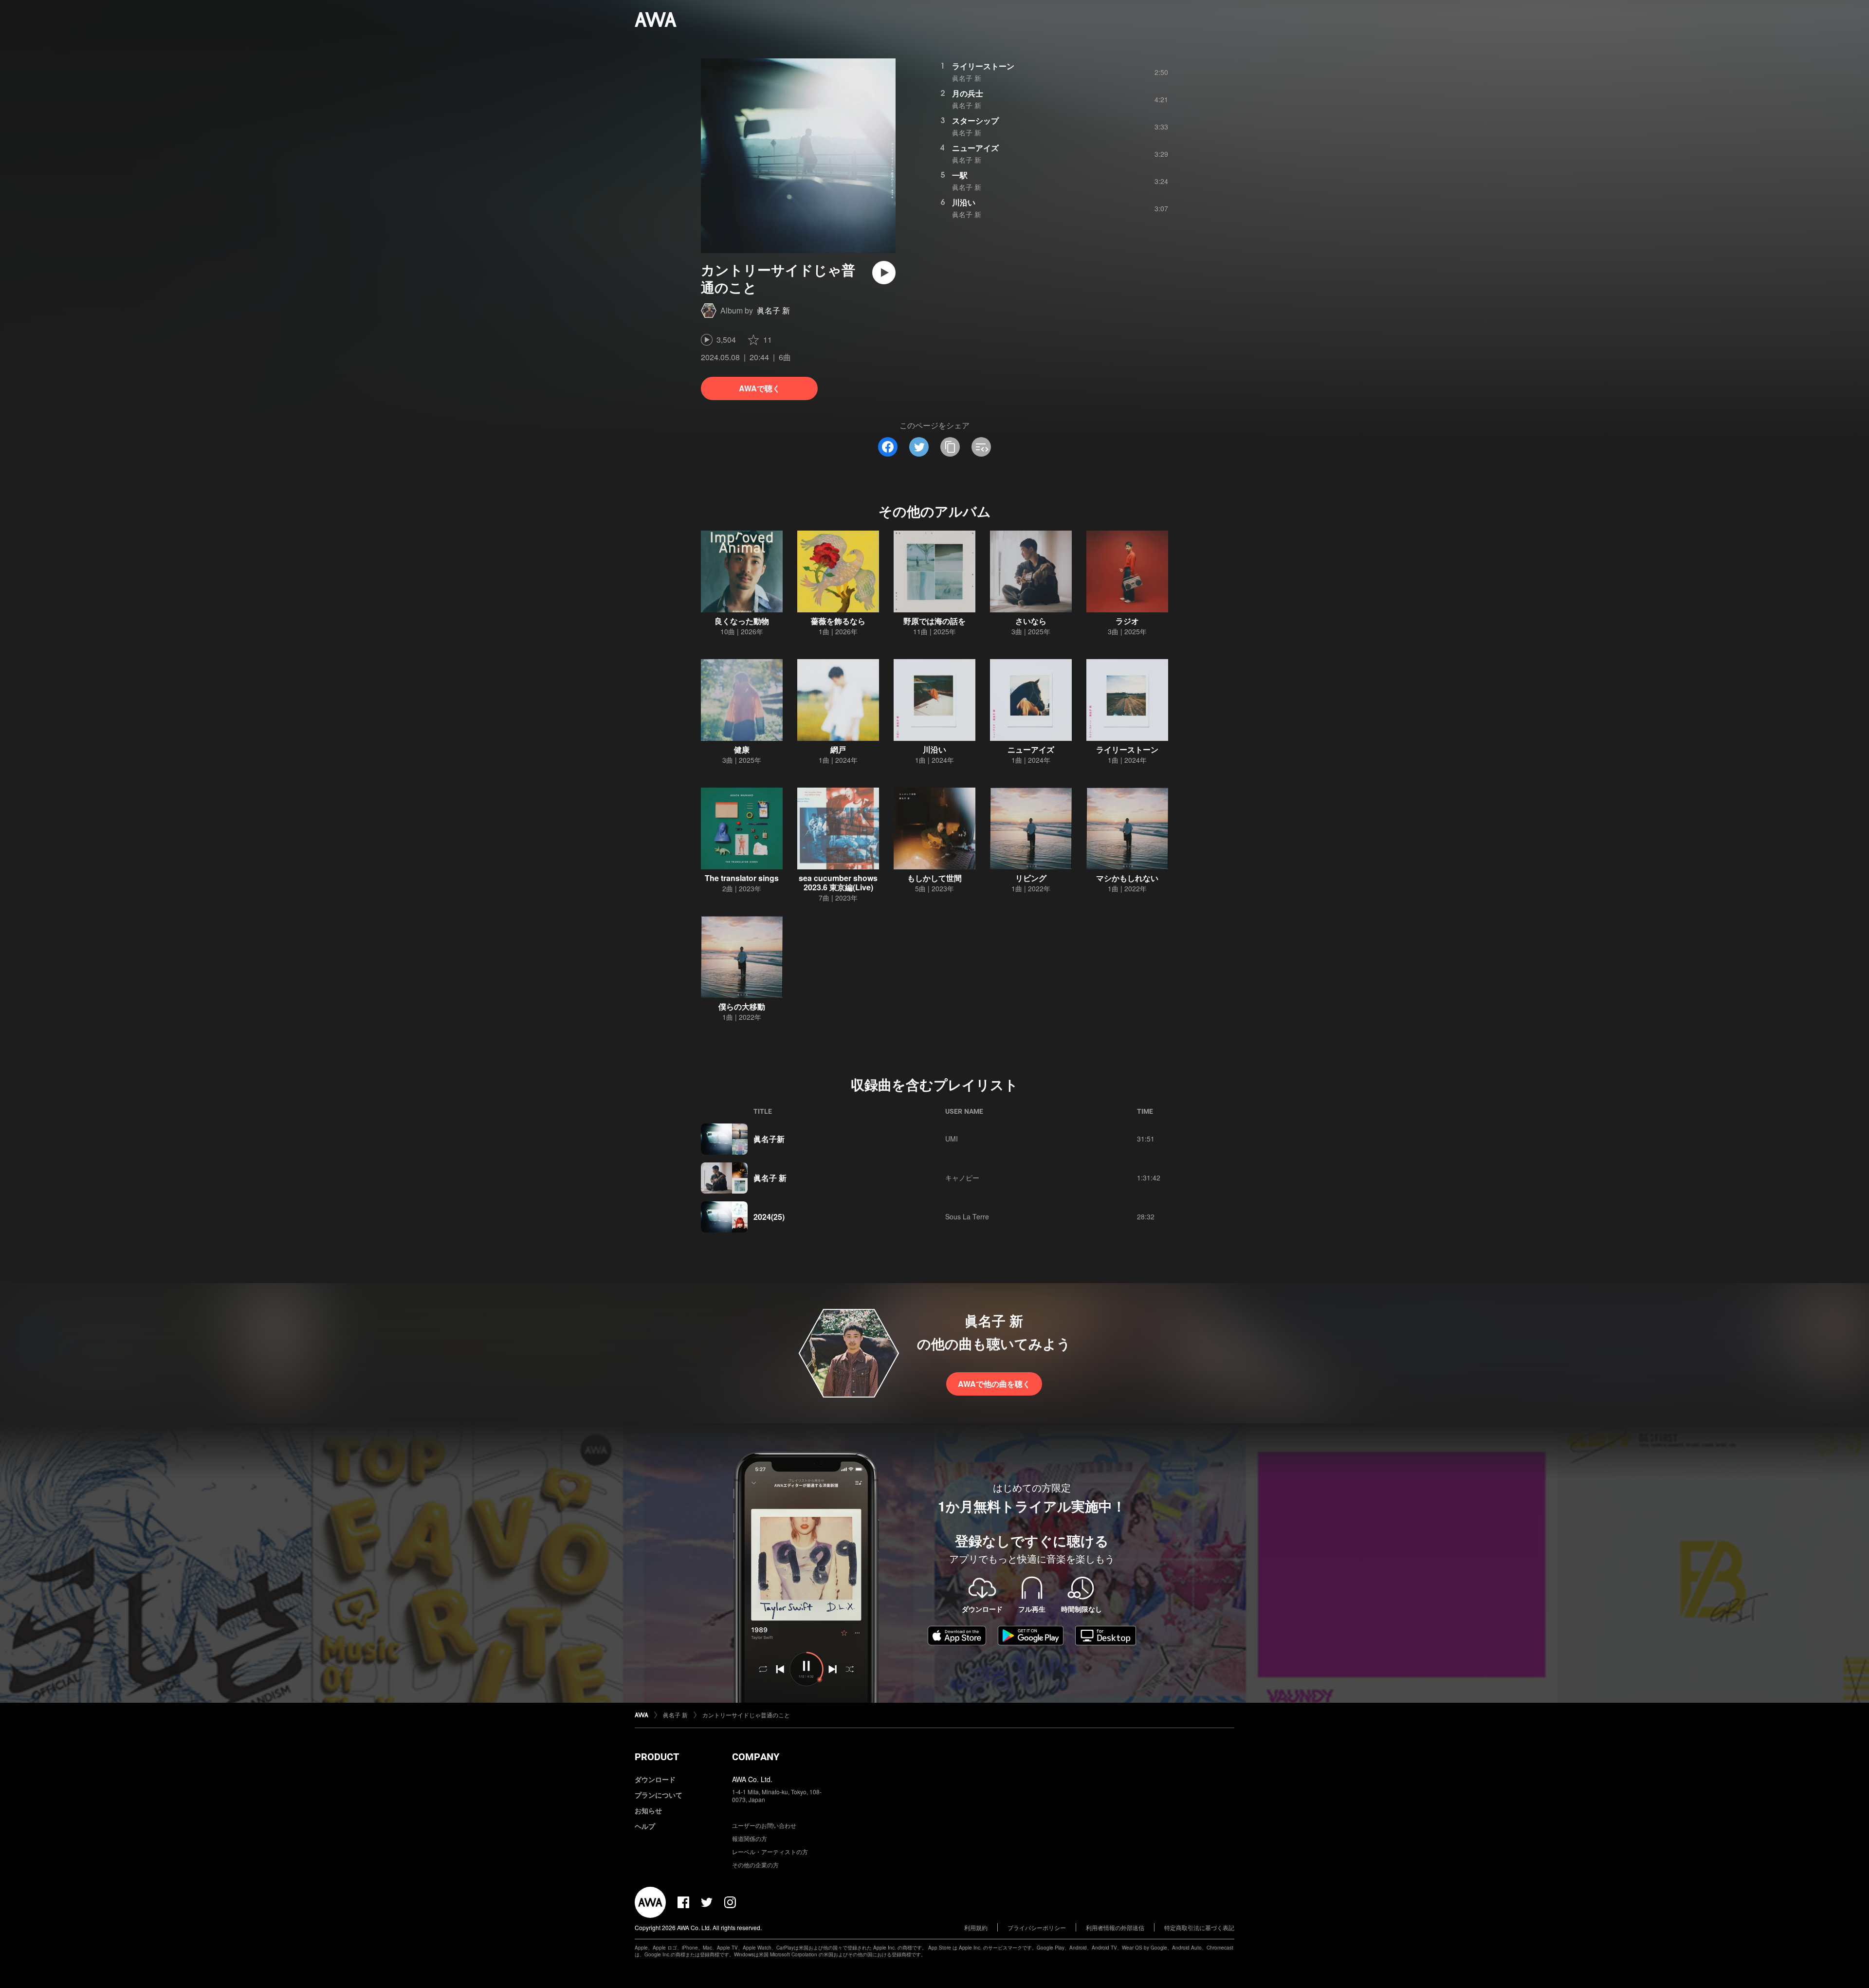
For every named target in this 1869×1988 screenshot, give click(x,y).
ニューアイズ (975, 148)
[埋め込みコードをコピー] (981, 447)
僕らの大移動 (742, 1006)
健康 (742, 749)
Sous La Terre (967, 1216)
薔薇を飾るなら (838, 621)
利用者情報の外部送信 (1115, 1927)
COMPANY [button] (756, 1757)
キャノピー (962, 1178)
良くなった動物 (742, 621)
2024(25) (769, 1217)
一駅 (960, 175)
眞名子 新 (773, 310)
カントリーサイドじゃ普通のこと (746, 1715)
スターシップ (975, 120)
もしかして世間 (934, 878)
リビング (1031, 878)
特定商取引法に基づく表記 (1199, 1927)
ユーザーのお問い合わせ (764, 1825)
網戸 (838, 749)
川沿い (964, 202)
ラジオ (1127, 621)
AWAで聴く (760, 388)
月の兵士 (968, 93)
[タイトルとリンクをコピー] (950, 447)
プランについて (659, 1795)
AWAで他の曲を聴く (994, 1384)
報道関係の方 (750, 1838)
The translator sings (742, 878)
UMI (952, 1139)
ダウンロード (655, 1779)
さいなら (1031, 621)
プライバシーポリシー (1037, 1927)
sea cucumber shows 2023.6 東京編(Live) (838, 883)
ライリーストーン (983, 66)
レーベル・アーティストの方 (770, 1851)
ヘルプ (645, 1826)
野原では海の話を (934, 621)
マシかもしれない (1127, 878)
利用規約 (976, 1927)
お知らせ (648, 1810)
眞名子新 (769, 1139)
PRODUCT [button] (657, 1757)
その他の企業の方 (755, 1865)
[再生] (884, 273)
